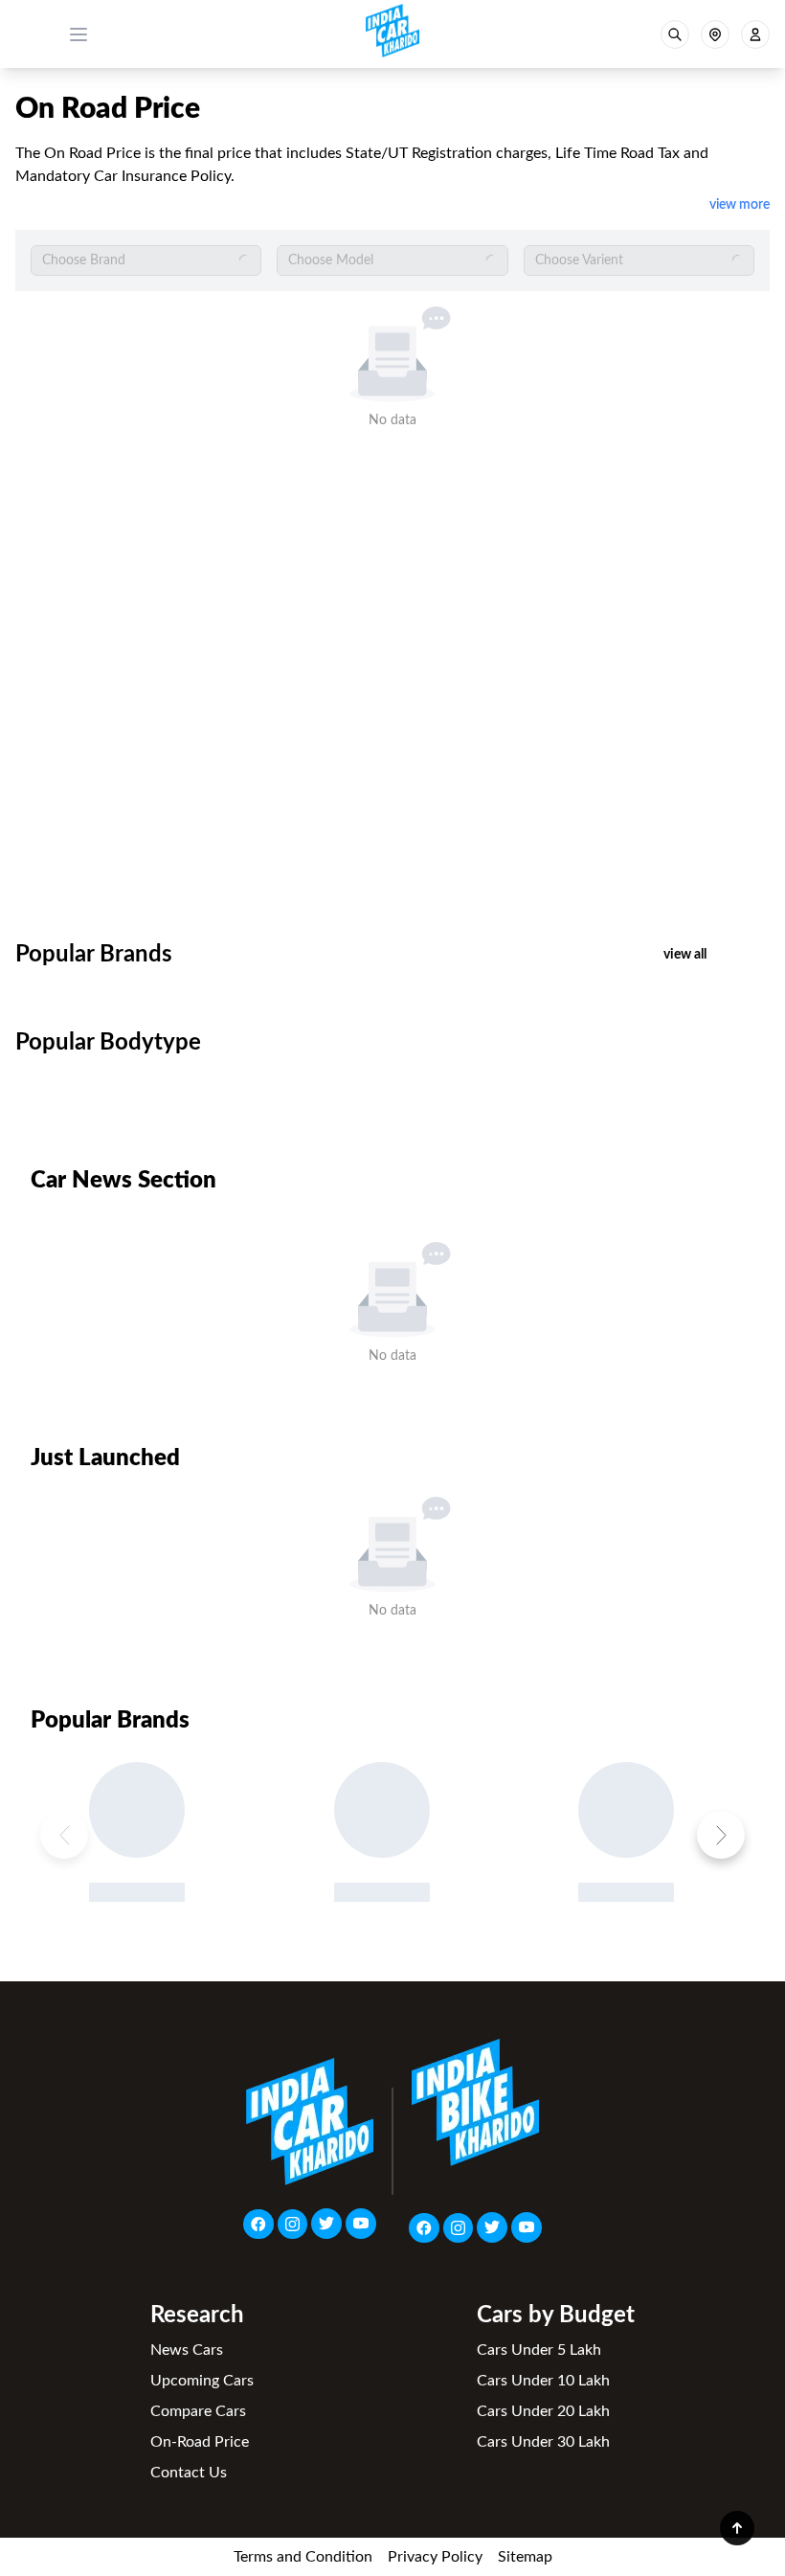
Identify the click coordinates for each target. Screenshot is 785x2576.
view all (685, 955)
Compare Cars (198, 2411)
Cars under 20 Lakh (543, 2411)
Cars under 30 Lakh (543, 2442)
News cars (187, 2350)
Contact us (189, 2473)
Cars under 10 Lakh (543, 2381)
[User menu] (755, 34)
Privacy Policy (435, 2557)
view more (740, 205)
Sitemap (525, 2557)
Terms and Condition (303, 2557)
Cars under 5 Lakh (539, 2350)
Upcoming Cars (202, 2381)
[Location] (715, 34)
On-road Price (200, 2442)
